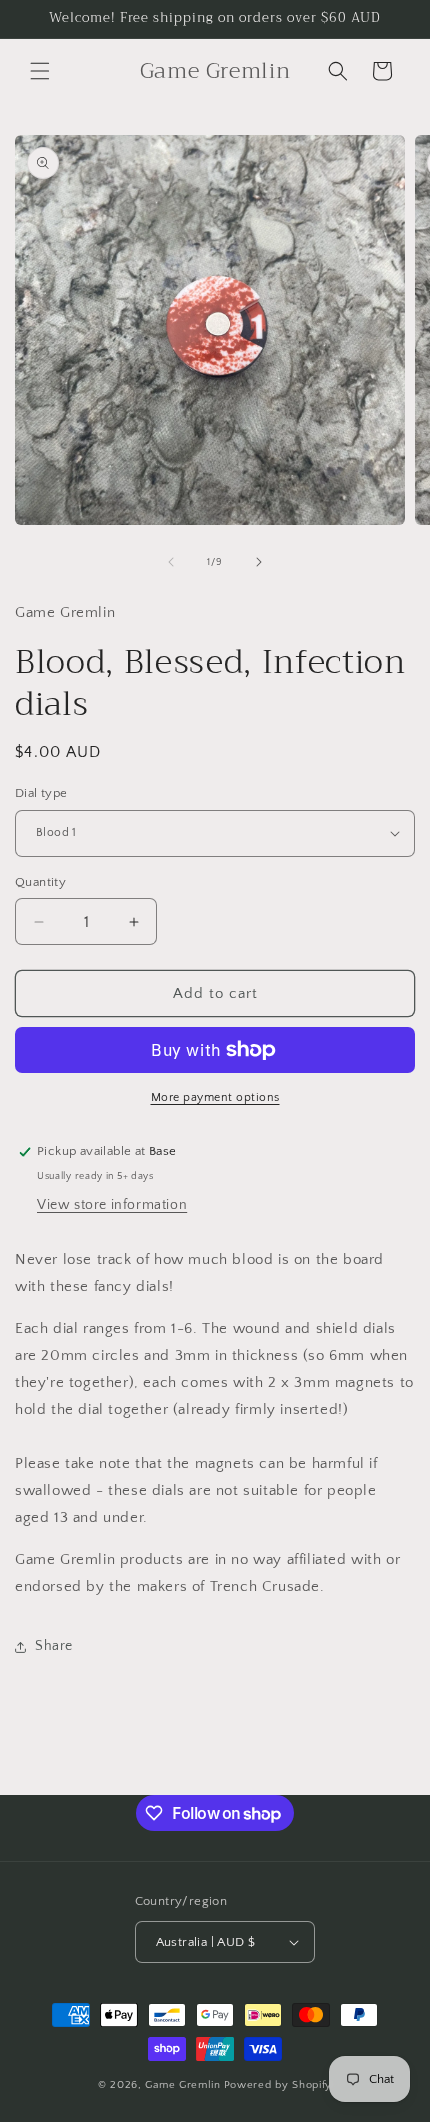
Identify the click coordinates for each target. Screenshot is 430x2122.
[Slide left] (171, 562)
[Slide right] (259, 562)
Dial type (41, 793)
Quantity (40, 882)
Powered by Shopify (278, 2085)
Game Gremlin (182, 2085)
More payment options (215, 1097)
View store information (112, 1205)
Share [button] (54, 1646)
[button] (40, 71)
